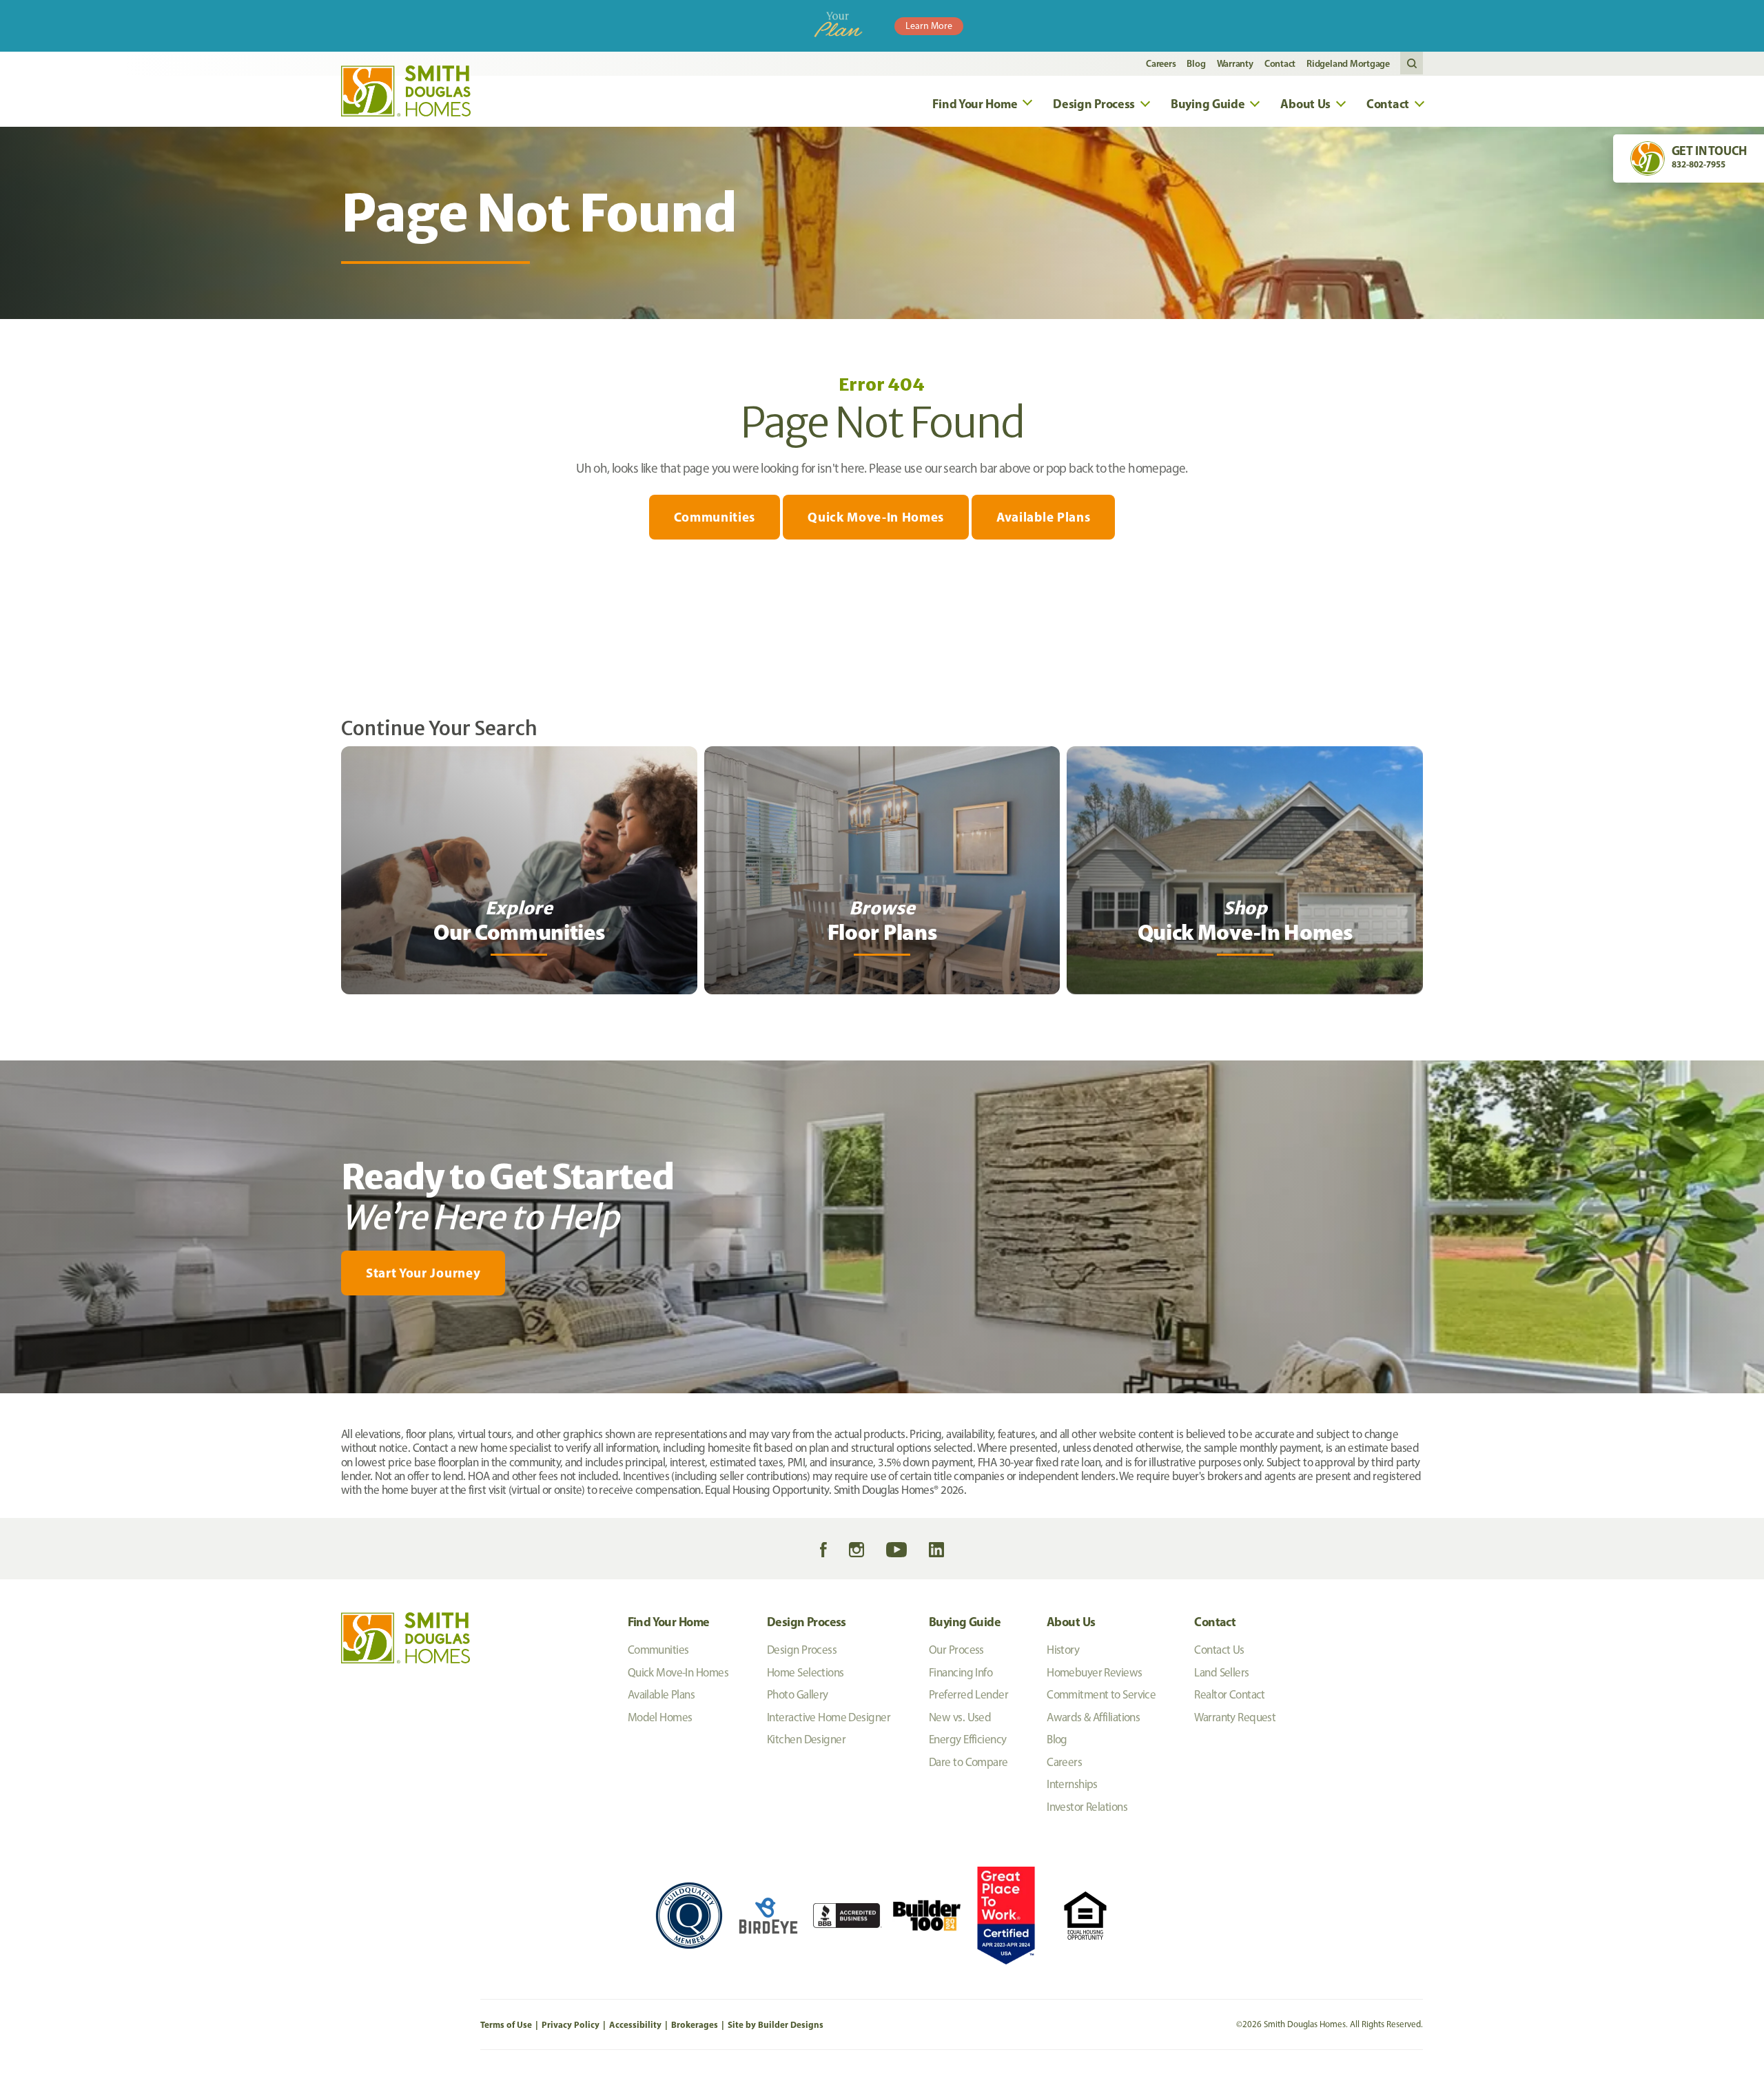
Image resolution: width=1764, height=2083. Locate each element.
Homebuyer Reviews (1094, 1672)
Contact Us (1219, 1650)
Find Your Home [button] (975, 104)
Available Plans (1043, 517)
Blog (1196, 63)
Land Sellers (1221, 1672)
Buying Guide (965, 1622)
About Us (1071, 1622)
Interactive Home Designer (829, 1717)
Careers (1161, 63)
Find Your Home (669, 1622)
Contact (1280, 63)
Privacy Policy (571, 2024)
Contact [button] (1388, 104)
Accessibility (635, 2024)
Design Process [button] (1094, 104)
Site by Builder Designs (776, 2024)
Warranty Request (1235, 1717)
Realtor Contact (1230, 1694)
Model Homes (660, 1717)
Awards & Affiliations (1093, 1717)
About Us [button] (1305, 104)
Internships (1072, 1784)
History (1063, 1650)
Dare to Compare (968, 1762)
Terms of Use (506, 2024)
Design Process (807, 1622)
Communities (715, 517)
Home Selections (806, 1672)
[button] (1412, 64)
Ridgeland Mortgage (1348, 63)
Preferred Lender (968, 1694)
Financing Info (961, 1672)
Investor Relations (1087, 1807)
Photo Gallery (798, 1694)
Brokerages (695, 2024)
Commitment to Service (1101, 1694)
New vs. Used (960, 1717)
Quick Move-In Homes (876, 517)
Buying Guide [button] (1208, 104)
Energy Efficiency (967, 1739)
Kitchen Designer (806, 1739)
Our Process (956, 1650)
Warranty (1235, 63)
